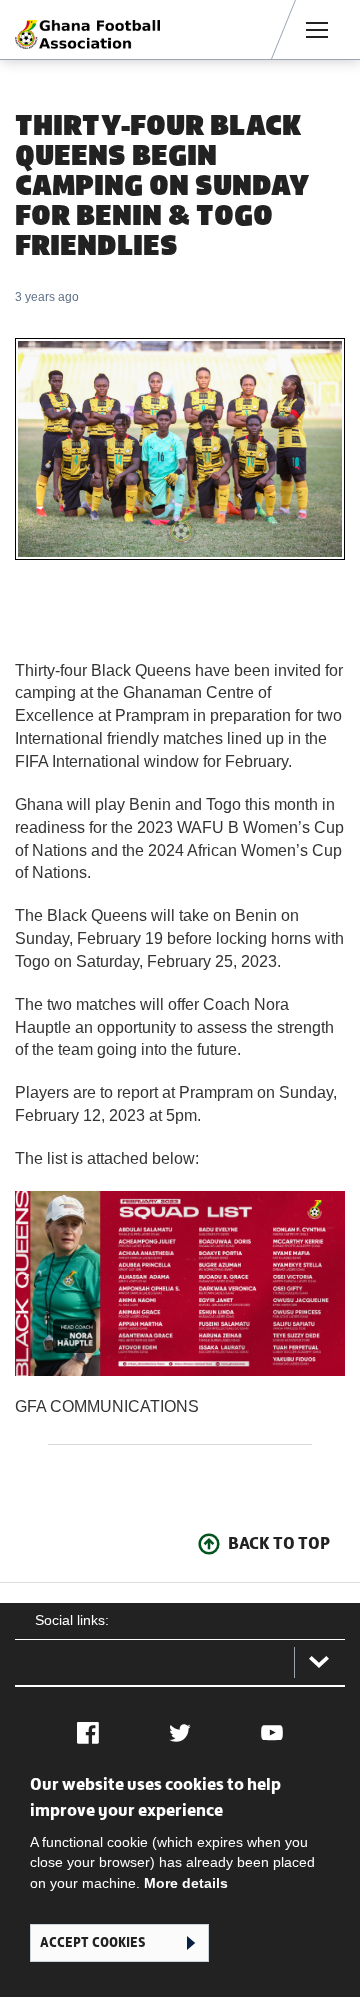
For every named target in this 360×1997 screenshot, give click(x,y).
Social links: (72, 1620)
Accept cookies (92, 1942)
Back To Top (279, 1543)
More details (186, 1883)
